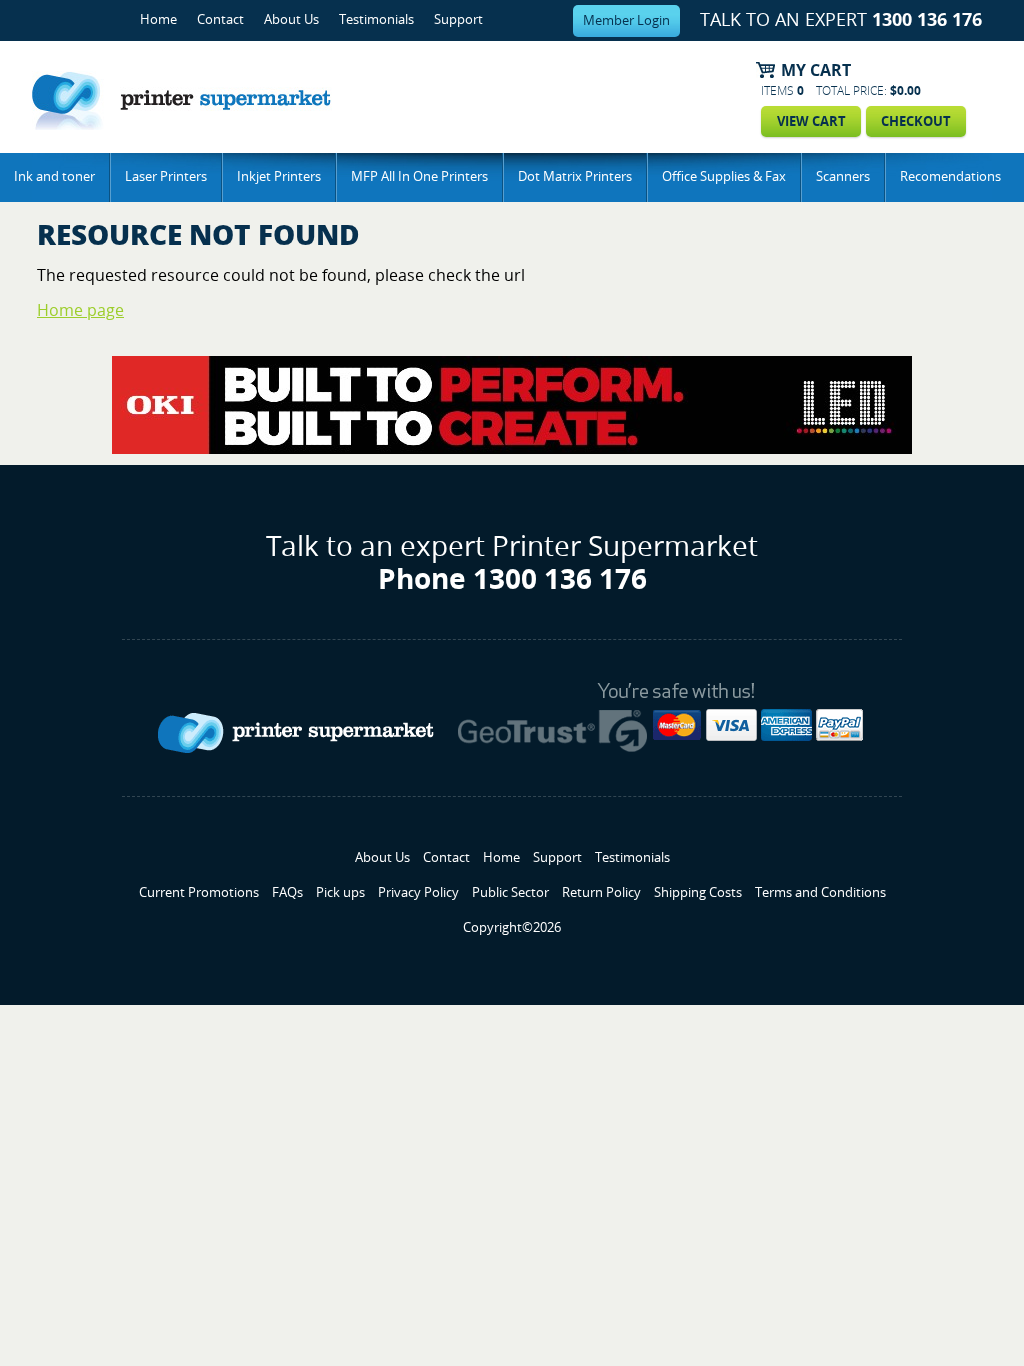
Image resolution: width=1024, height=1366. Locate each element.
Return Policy (601, 892)
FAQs (287, 892)
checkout (916, 121)
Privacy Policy (418, 892)
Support (458, 19)
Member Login (626, 20)
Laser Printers (166, 176)
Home (158, 19)
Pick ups (340, 892)
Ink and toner (54, 176)
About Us (291, 19)
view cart (811, 121)
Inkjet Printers (279, 176)
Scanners (843, 176)
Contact (220, 19)
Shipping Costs (698, 892)
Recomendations (950, 176)
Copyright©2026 (512, 927)
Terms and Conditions (820, 892)
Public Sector (510, 892)
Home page (80, 310)
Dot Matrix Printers (575, 176)
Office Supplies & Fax (724, 176)
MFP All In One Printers (419, 176)
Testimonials (376, 19)
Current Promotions (199, 892)
